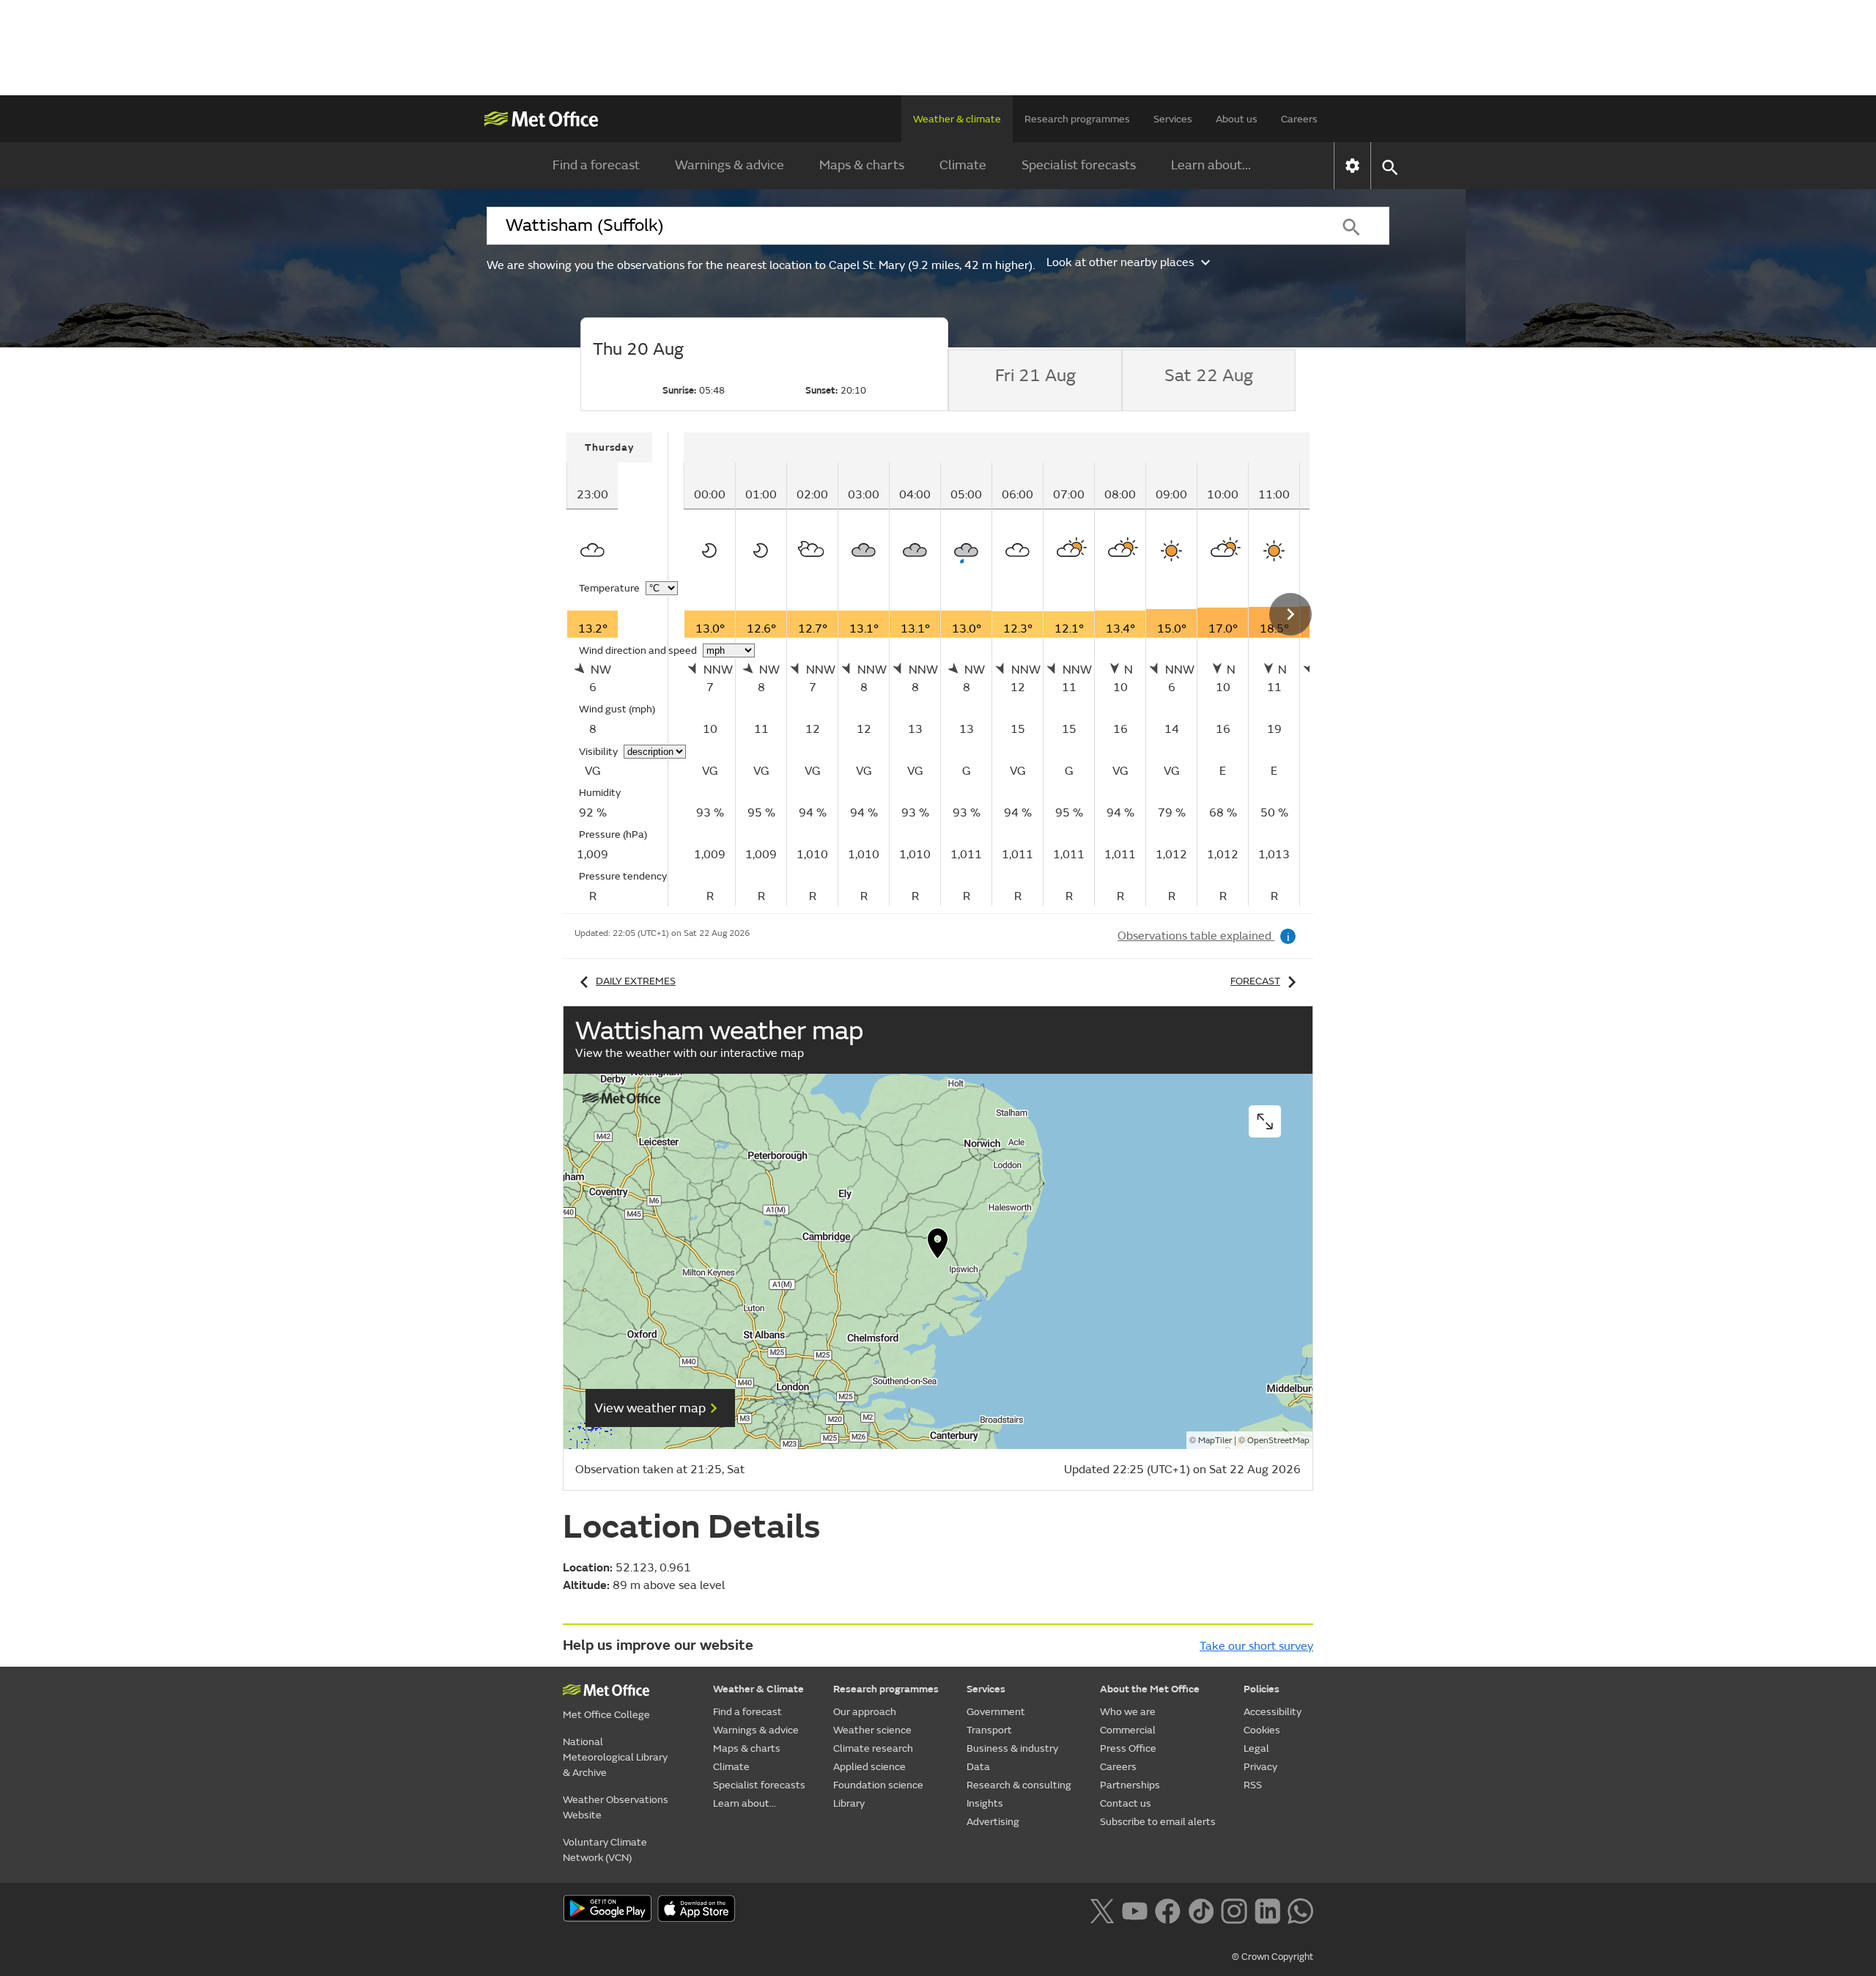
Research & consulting (1019, 1785)
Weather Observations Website (616, 1807)
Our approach (865, 1712)
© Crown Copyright (1273, 1957)
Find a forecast (596, 165)
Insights (985, 1803)
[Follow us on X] (1102, 1909)
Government (996, 1712)
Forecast (1255, 981)
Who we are (1128, 1712)
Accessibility (1273, 1712)
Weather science (872, 1730)
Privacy (1260, 1767)
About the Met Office (1150, 1689)
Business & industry (1012, 1748)
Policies (1262, 1689)
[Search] (1351, 226)
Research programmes (1077, 119)
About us (1237, 119)
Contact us (1126, 1803)
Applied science (869, 1767)
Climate (963, 165)
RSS (1253, 1785)
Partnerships (1130, 1785)
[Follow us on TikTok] (1201, 1909)
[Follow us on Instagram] (1234, 1909)
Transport (989, 1730)
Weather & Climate (758, 1689)
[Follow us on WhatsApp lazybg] (1300, 1909)
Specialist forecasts (1079, 165)
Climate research (873, 1748)
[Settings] (1352, 166)
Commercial (1128, 1730)
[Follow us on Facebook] (1168, 1909)
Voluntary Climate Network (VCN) (605, 1850)
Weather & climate (957, 119)
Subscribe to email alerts (1158, 1822)
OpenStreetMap (1278, 1441)
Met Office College (606, 1715)
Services (1173, 119)
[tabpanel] (618, 669)
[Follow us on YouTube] (1135, 1909)
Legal (1256, 1748)
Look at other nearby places (1120, 262)
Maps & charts (862, 165)
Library (849, 1803)
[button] (938, 1247)
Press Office (1128, 1748)
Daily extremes (636, 981)
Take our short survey (1256, 1646)
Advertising (993, 1822)
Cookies (1262, 1730)
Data (978, 1767)
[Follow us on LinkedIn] (1267, 1909)
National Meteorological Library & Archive (615, 1757)
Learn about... (1211, 165)
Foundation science (878, 1785)
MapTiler (1215, 1441)
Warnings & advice (730, 165)
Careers (1299, 119)
